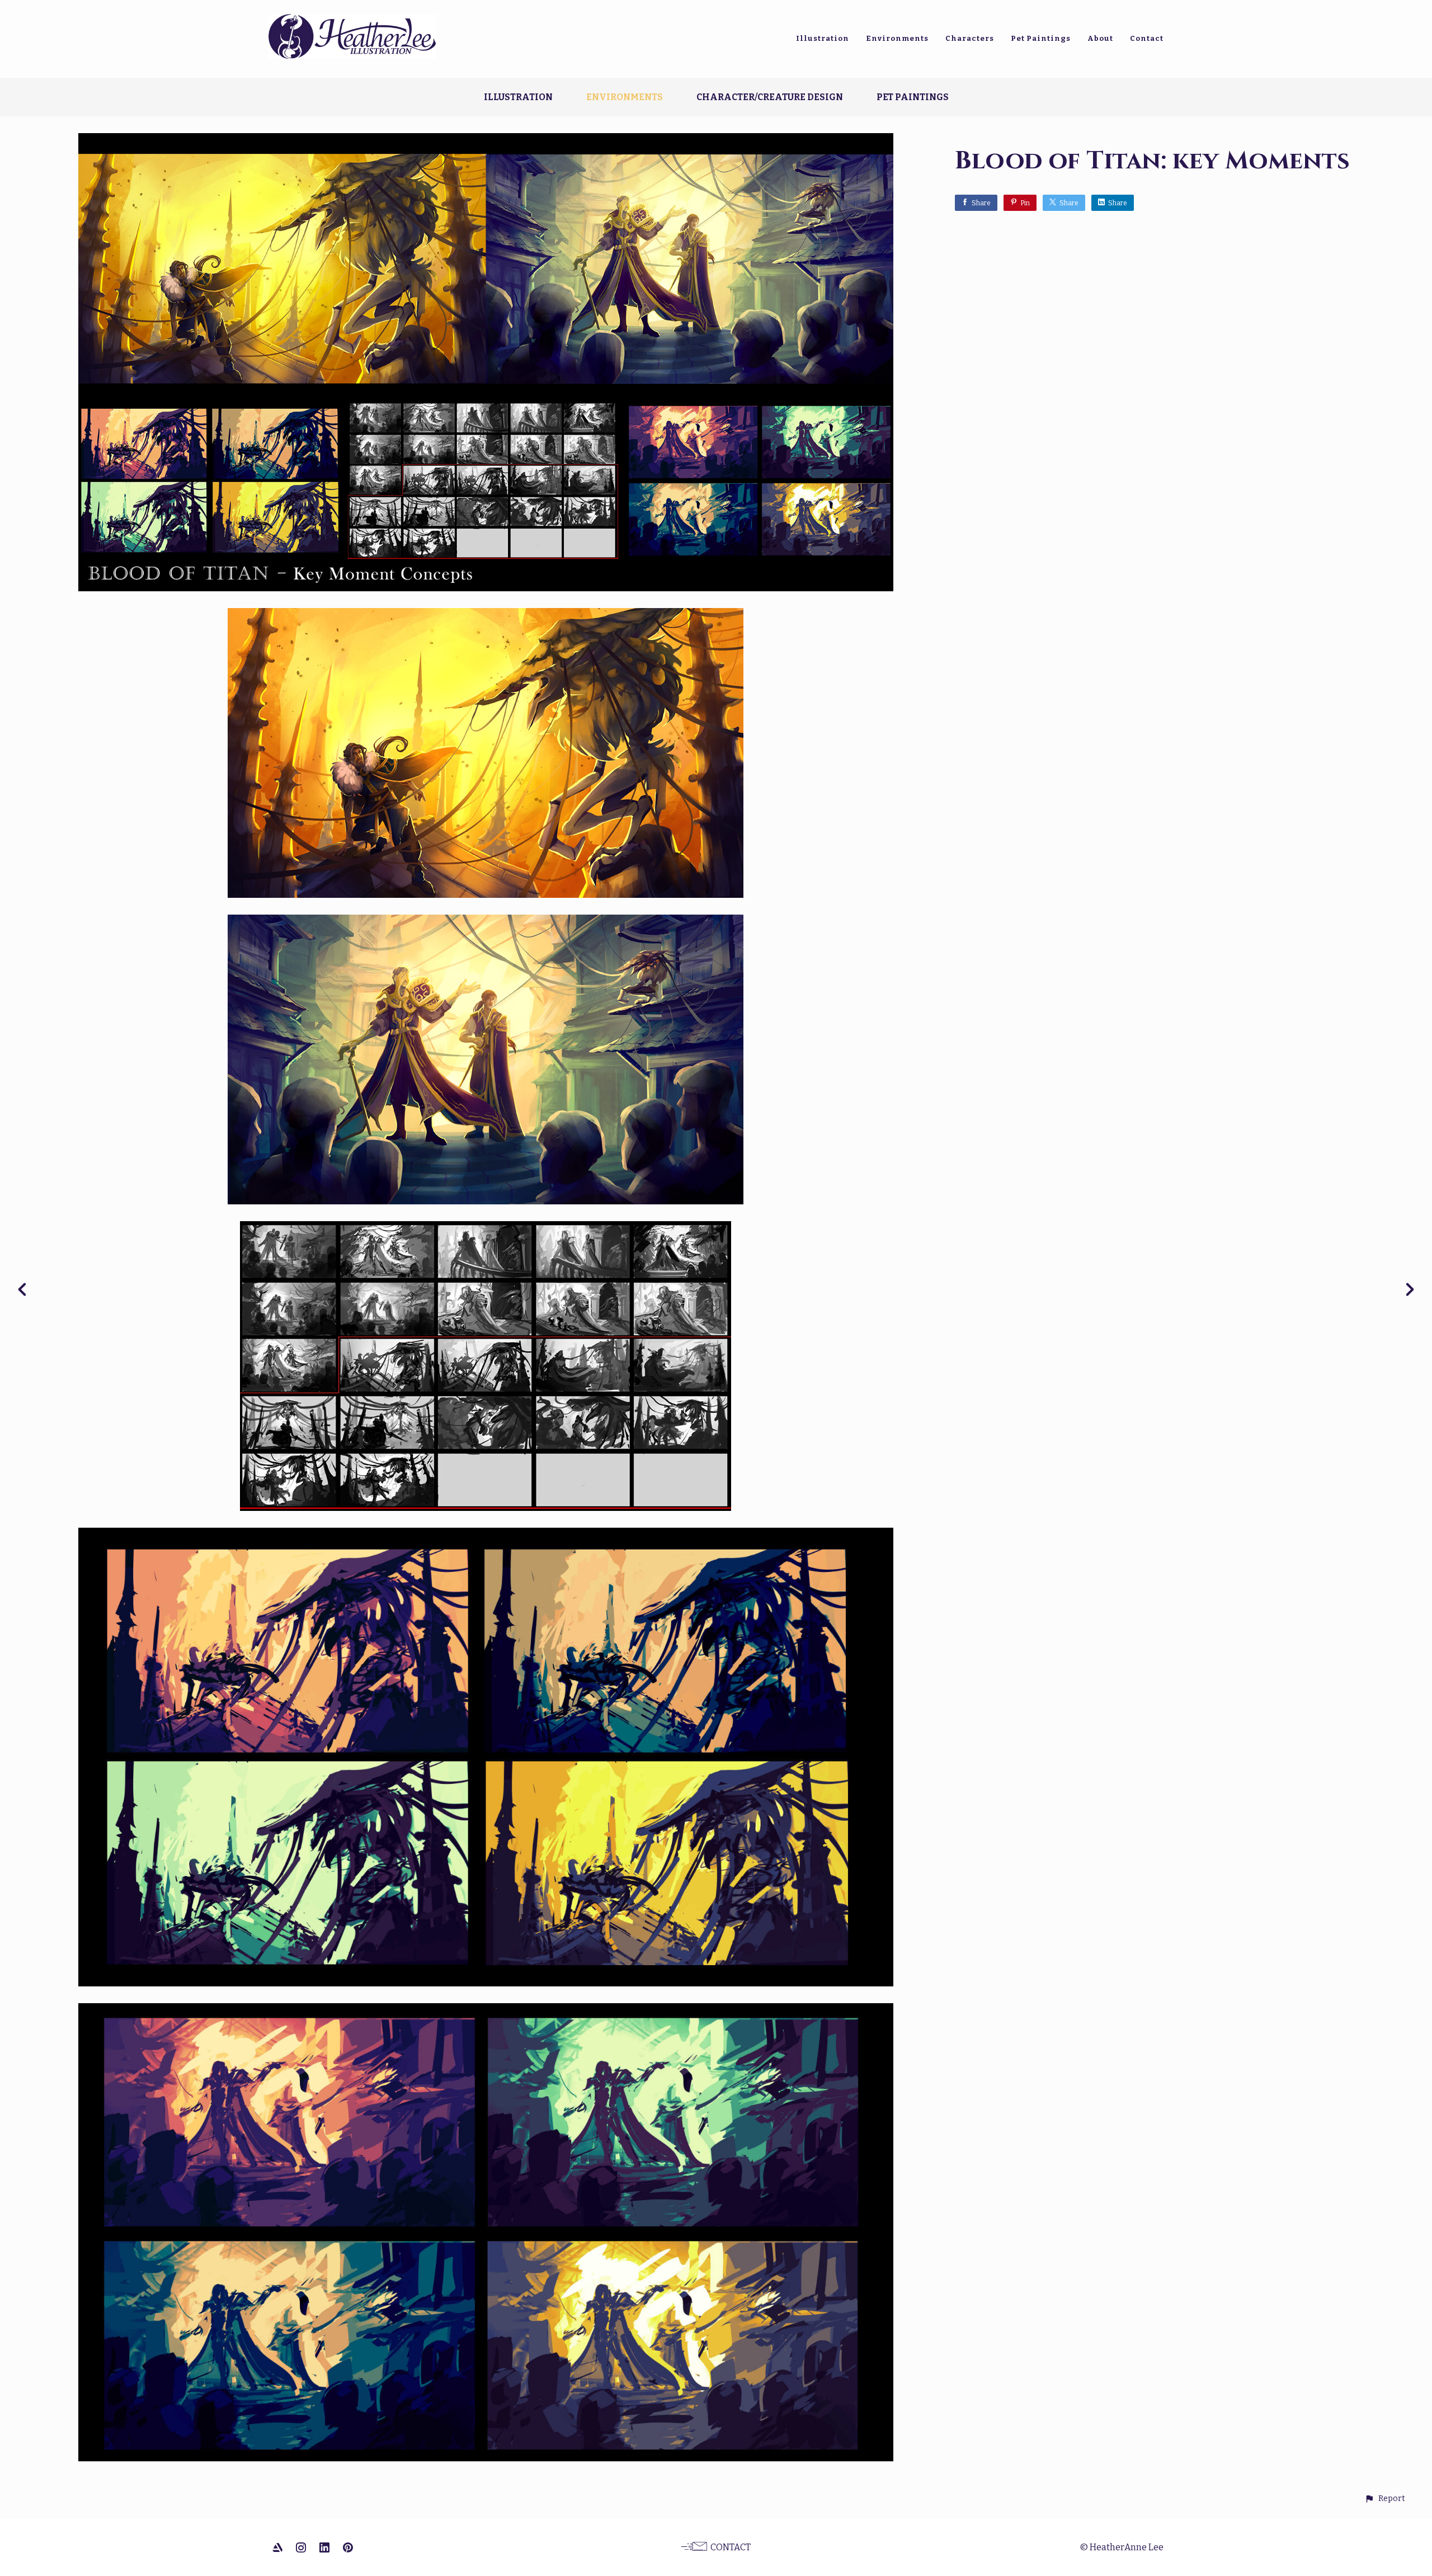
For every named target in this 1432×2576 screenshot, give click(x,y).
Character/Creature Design (770, 97)
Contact (1147, 38)
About (1100, 38)
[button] (1385, 2499)
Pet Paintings (1041, 38)
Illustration (823, 38)
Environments (897, 38)
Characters (970, 38)
